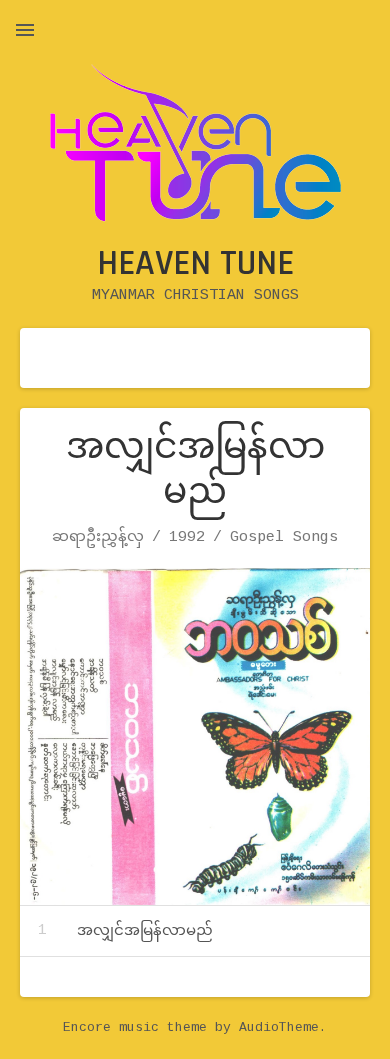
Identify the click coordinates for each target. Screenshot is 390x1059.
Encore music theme (135, 1027)
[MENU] (25, 30)
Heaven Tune (195, 263)
